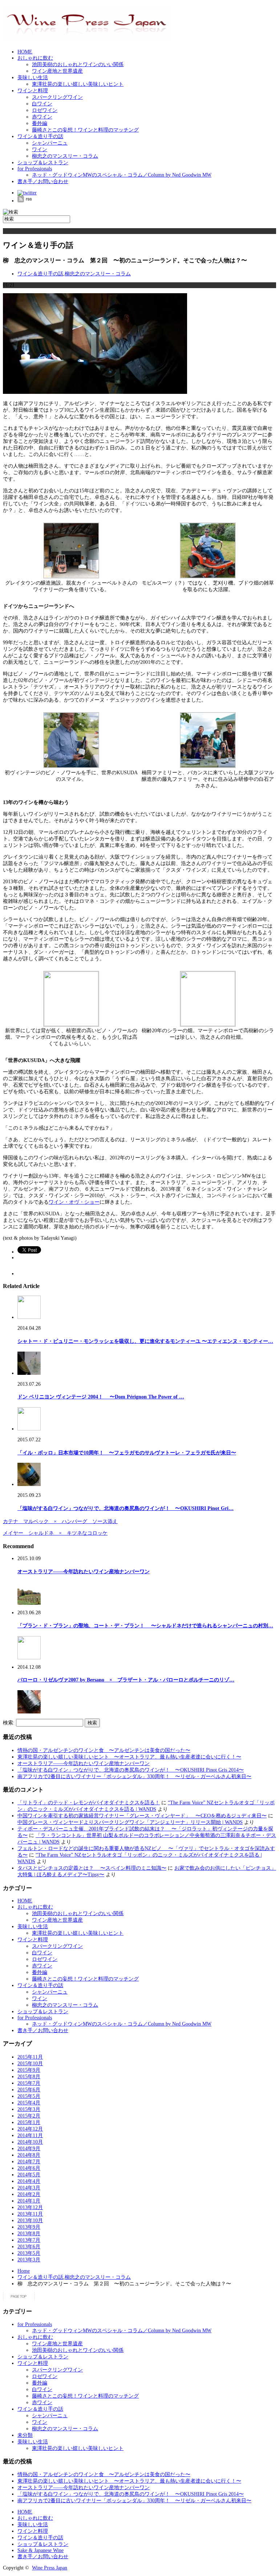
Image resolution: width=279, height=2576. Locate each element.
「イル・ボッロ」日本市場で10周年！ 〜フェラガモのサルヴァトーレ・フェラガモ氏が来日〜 (127, 1453)
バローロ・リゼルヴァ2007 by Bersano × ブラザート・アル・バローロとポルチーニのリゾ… (126, 1680)
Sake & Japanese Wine (41, 2550)
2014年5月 (29, 2175)
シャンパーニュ (50, 143)
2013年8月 (29, 2234)
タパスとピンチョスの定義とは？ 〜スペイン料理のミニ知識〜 (92, 1868)
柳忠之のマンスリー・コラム (65, 156)
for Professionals (35, 169)
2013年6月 (29, 2247)
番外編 (40, 123)
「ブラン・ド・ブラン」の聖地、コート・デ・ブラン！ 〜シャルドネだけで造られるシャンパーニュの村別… (145, 1626)
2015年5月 (29, 2096)
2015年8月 (29, 2077)
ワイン (40, 150)
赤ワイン (42, 117)
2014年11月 (30, 2135)
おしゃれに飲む (35, 58)
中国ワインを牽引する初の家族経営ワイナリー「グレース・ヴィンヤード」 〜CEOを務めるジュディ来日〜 (142, 1816)
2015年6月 (29, 2090)
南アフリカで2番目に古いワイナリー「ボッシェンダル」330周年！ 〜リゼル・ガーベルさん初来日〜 (134, 1776)
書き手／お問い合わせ (43, 181)
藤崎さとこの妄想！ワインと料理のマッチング (85, 130)
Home (24, 2271)
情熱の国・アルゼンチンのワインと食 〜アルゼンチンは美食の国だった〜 (104, 1750)
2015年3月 (29, 2109)
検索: (9, 1723)
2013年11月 (30, 2214)
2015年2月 (29, 2116)
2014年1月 (29, 2201)
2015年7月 (29, 2083)
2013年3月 (29, 2260)
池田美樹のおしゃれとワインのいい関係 (78, 64)
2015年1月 (29, 2122)
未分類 (25, 2435)
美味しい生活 (33, 78)
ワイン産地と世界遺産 (57, 71)
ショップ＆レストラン (43, 163)
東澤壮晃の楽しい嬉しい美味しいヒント (78, 84)
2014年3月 (29, 2188)
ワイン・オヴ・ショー (74, 1202)
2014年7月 (29, 2162)
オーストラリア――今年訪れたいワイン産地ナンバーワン (84, 1572)
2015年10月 (30, 2064)
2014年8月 (29, 2155)
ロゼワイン (45, 110)
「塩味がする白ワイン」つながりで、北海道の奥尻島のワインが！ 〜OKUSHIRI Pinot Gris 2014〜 (131, 1770)
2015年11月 (30, 2057)
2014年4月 (29, 2181)
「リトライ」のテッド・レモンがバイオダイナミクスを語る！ (89, 1803)
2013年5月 (29, 2253)
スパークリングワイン (57, 97)
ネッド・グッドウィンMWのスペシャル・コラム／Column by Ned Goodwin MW (122, 175)
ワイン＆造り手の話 (40, 136)
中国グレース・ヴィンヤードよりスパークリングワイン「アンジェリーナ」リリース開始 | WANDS (130, 1822)
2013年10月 (30, 2220)
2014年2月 (29, 2194)
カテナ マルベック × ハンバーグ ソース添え (60, 1521)
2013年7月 (29, 2240)
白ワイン (42, 104)
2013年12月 (30, 2207)
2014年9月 (29, 2149)
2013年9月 (29, 2227)
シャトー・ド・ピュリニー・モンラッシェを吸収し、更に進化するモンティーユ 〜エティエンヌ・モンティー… (145, 1341)
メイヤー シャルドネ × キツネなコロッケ (55, 1533)
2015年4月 (29, 2103)
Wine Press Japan (50, 2568)
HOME (25, 52)
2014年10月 (30, 2142)
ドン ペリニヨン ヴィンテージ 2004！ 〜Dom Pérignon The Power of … (101, 1397)
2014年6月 (29, 2168)
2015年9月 (29, 2070)
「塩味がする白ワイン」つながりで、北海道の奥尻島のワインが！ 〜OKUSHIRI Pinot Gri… (126, 1508)
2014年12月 (30, 2129)
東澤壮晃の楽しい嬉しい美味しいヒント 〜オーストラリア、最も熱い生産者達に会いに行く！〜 (129, 1757)
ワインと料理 (33, 91)
